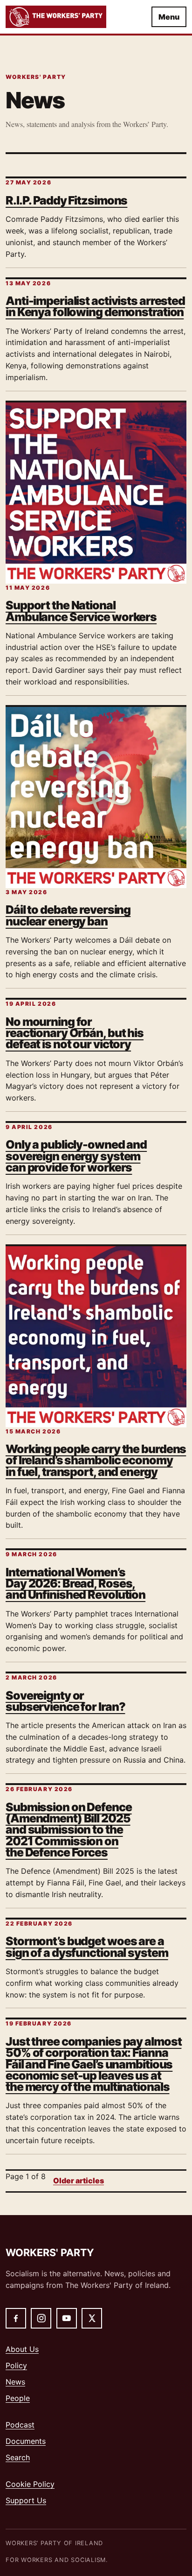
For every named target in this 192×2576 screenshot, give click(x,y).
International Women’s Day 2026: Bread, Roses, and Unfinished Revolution (75, 1584)
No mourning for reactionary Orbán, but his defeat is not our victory (75, 1033)
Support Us (26, 2500)
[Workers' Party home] (69, 17)
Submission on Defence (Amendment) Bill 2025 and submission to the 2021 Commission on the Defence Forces (69, 1830)
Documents (26, 2441)
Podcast (20, 2425)
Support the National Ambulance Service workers (81, 611)
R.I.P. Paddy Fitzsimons (66, 200)
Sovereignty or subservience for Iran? (65, 1701)
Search (18, 2457)
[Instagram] (41, 2318)
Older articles (79, 2181)
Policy (16, 2365)
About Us (22, 2349)
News (15, 2382)
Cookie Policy (30, 2484)
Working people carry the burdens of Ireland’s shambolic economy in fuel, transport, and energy (96, 1460)
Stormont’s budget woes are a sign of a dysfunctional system (87, 1947)
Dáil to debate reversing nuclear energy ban (68, 915)
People (18, 2398)
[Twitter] (92, 2318)
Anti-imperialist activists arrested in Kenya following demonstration (95, 306)
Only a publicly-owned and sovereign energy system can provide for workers (76, 1156)
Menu (169, 17)
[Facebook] (16, 2318)
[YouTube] (67, 2318)
